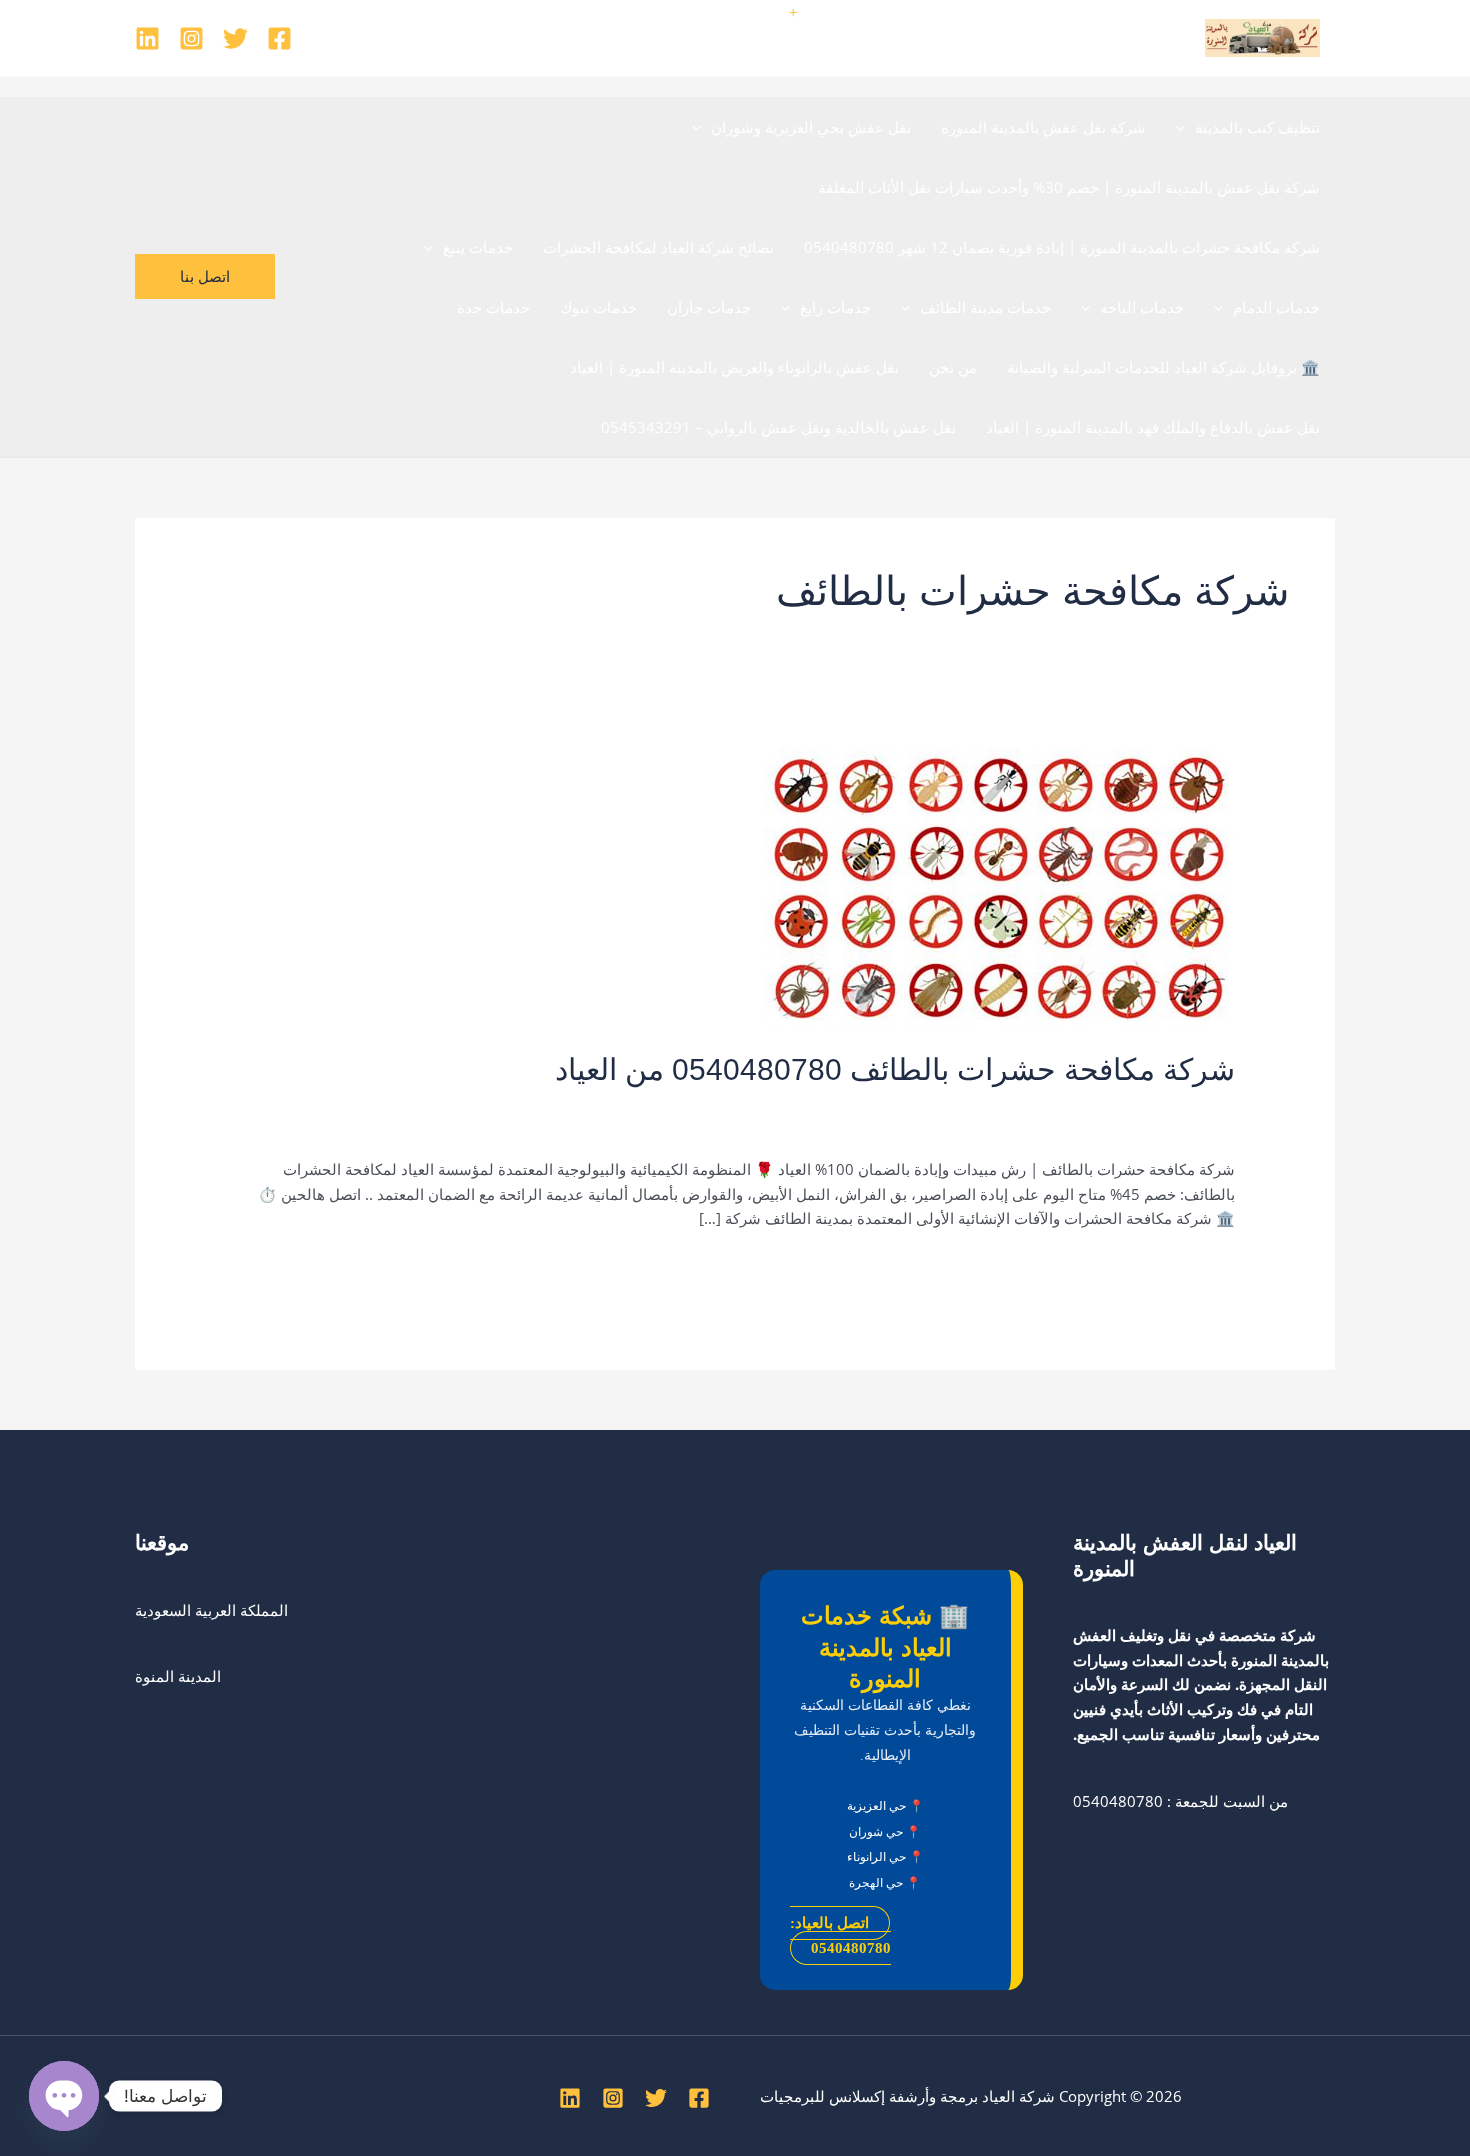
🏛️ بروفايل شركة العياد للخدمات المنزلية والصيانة (1163, 367)
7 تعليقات (1204, 1105)
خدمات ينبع (478, 247)
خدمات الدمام (1276, 307)
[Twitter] (235, 38)
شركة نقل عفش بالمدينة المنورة (1043, 127)
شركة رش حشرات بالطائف (695, 1105)
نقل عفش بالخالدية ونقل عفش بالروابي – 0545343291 (778, 427)
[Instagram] (191, 38)
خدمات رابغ (835, 307)
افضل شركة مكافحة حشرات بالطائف (905, 1105)
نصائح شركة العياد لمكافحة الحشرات (658, 247)
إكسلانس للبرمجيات (822, 2096)
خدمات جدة (493, 307)
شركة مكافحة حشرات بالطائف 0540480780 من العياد (895, 1069)
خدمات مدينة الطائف (985, 307)
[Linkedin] (147, 38)
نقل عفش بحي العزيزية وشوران (811, 127)
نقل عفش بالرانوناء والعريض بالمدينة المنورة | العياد (734, 367)
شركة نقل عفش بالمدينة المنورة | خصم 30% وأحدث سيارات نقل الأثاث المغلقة (1069, 187)
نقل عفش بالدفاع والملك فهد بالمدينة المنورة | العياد (1153, 427)
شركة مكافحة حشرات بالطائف (504, 1105)
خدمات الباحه (1142, 307)
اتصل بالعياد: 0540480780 (840, 1935)
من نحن (953, 367)
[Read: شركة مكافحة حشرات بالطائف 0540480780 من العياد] (999, 886)
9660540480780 (730, 12)
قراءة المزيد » (1191, 1267)
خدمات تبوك (598, 307)
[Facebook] (279, 38)
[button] (1185, 127)
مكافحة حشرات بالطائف (1099, 1127)
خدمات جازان (709, 307)
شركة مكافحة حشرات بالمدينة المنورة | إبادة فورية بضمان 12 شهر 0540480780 (1062, 247)
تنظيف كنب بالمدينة (1257, 127)
